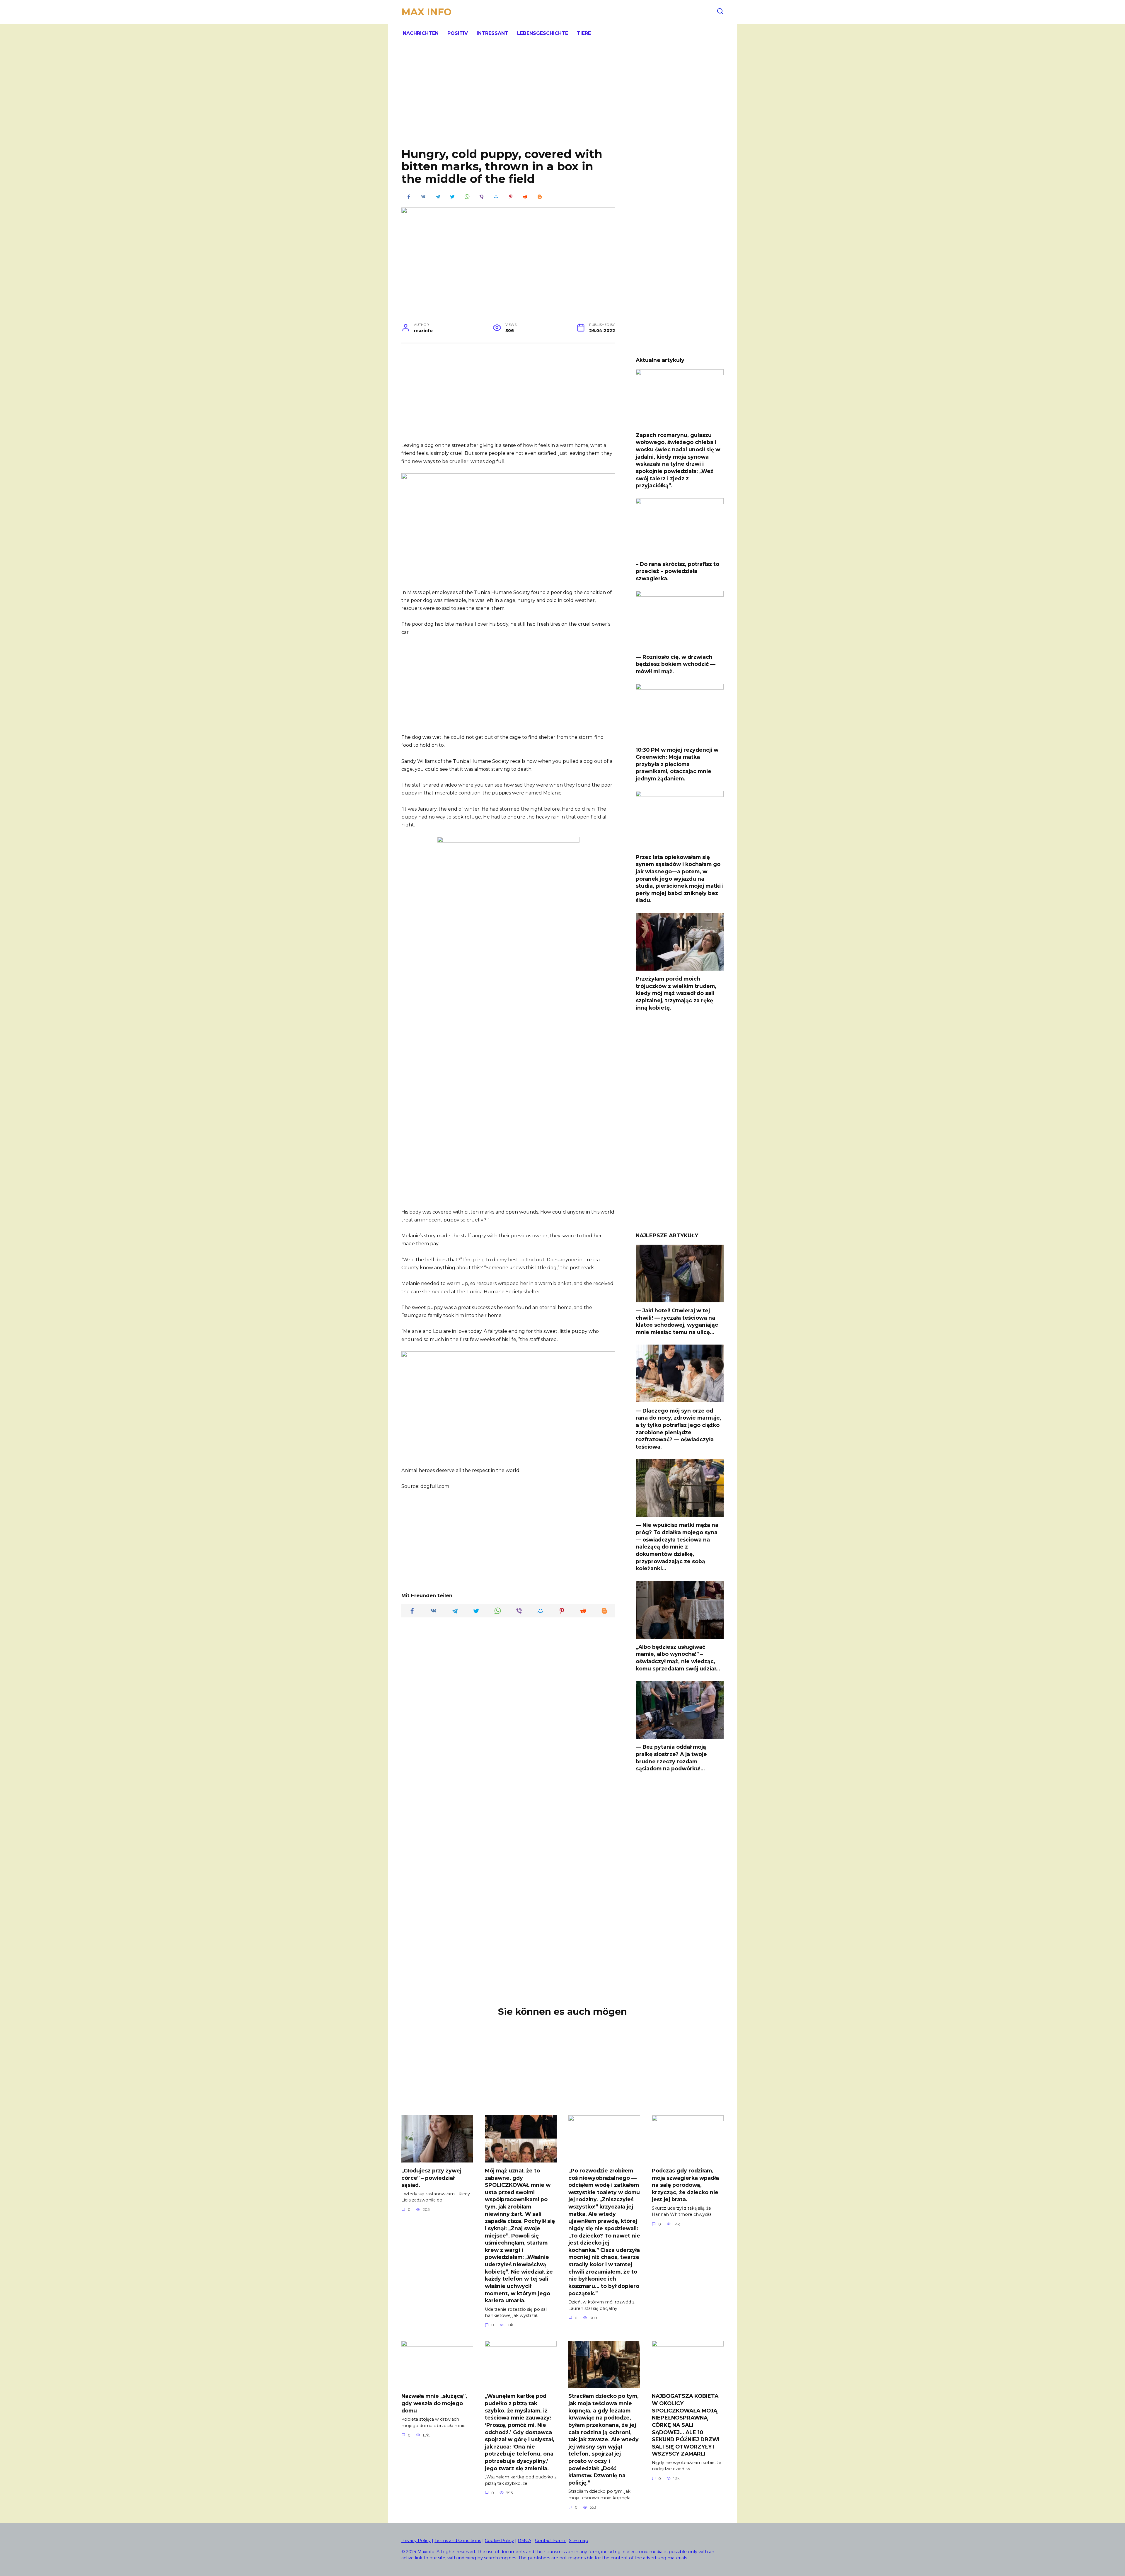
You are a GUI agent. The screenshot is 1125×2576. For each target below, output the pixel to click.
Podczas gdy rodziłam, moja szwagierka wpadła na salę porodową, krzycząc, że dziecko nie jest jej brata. (685, 2185)
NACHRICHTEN (421, 33)
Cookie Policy (499, 2541)
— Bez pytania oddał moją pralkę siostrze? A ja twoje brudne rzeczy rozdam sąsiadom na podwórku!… (671, 1758)
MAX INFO (426, 12)
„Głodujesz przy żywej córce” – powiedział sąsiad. (431, 2178)
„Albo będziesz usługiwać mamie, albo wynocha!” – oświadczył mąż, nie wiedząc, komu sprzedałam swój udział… (678, 1658)
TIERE (584, 33)
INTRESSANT (492, 33)
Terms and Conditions (458, 2541)
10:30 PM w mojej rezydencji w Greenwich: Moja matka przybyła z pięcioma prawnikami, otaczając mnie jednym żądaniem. (677, 764)
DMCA (524, 2541)
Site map (579, 2541)
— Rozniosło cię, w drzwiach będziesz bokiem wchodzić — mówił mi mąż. (676, 664)
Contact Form (551, 2541)
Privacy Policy (416, 2541)
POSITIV (458, 33)
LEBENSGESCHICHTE (543, 33)
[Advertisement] (562, 100)
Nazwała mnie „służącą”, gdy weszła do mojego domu (434, 2403)
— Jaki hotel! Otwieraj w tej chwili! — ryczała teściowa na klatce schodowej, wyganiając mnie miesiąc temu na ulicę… (677, 1321)
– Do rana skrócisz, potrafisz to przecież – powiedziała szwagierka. (677, 571)
